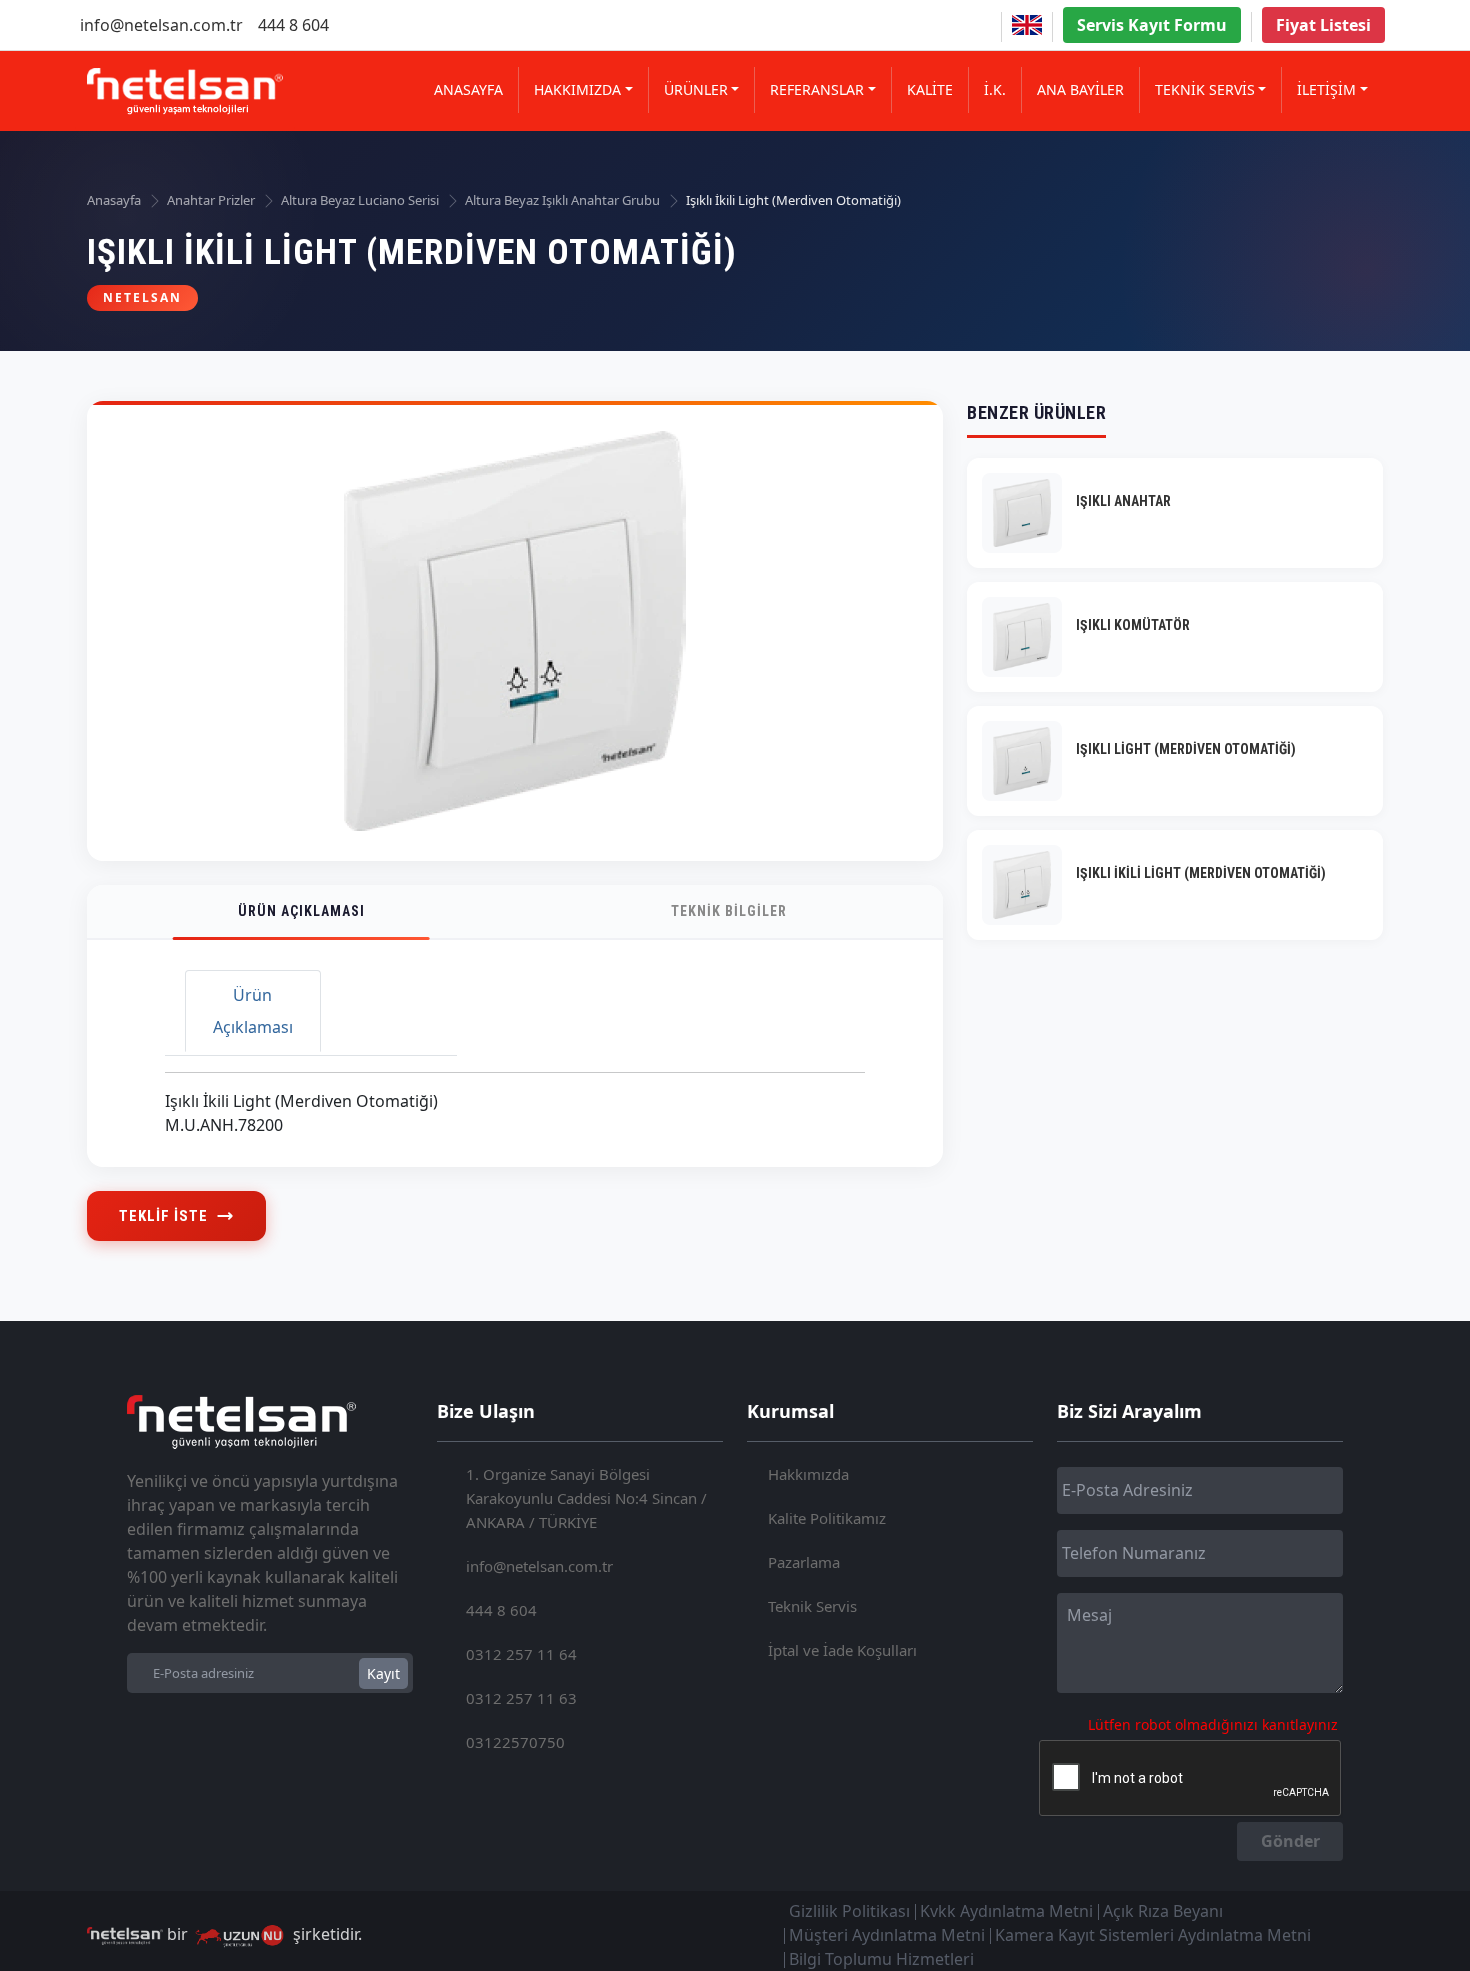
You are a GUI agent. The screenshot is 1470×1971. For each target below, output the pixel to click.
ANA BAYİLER (1080, 89)
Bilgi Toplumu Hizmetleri (881, 1959)
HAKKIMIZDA (577, 89)
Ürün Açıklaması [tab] (253, 1011)
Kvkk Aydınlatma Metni (1006, 1911)
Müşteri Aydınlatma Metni (887, 1935)
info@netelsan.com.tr (161, 25)
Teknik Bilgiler (729, 911)
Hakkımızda (808, 1474)
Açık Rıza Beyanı (1163, 1911)
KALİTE (930, 89)
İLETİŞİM (1326, 89)
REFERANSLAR (817, 89)
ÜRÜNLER (696, 89)
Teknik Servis (812, 1606)
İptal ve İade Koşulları (842, 1650)
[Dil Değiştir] (1027, 25)
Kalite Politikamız (827, 1518)
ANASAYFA (468, 89)
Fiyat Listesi (1323, 25)
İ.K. (995, 89)
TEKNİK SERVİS (1205, 89)
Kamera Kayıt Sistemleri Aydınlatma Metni (1153, 1935)
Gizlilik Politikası (849, 1911)
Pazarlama (804, 1562)
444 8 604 (293, 25)
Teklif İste (163, 1216)
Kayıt (383, 1673)
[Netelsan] (185, 91)
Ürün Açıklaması (301, 911)
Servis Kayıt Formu (1152, 25)
